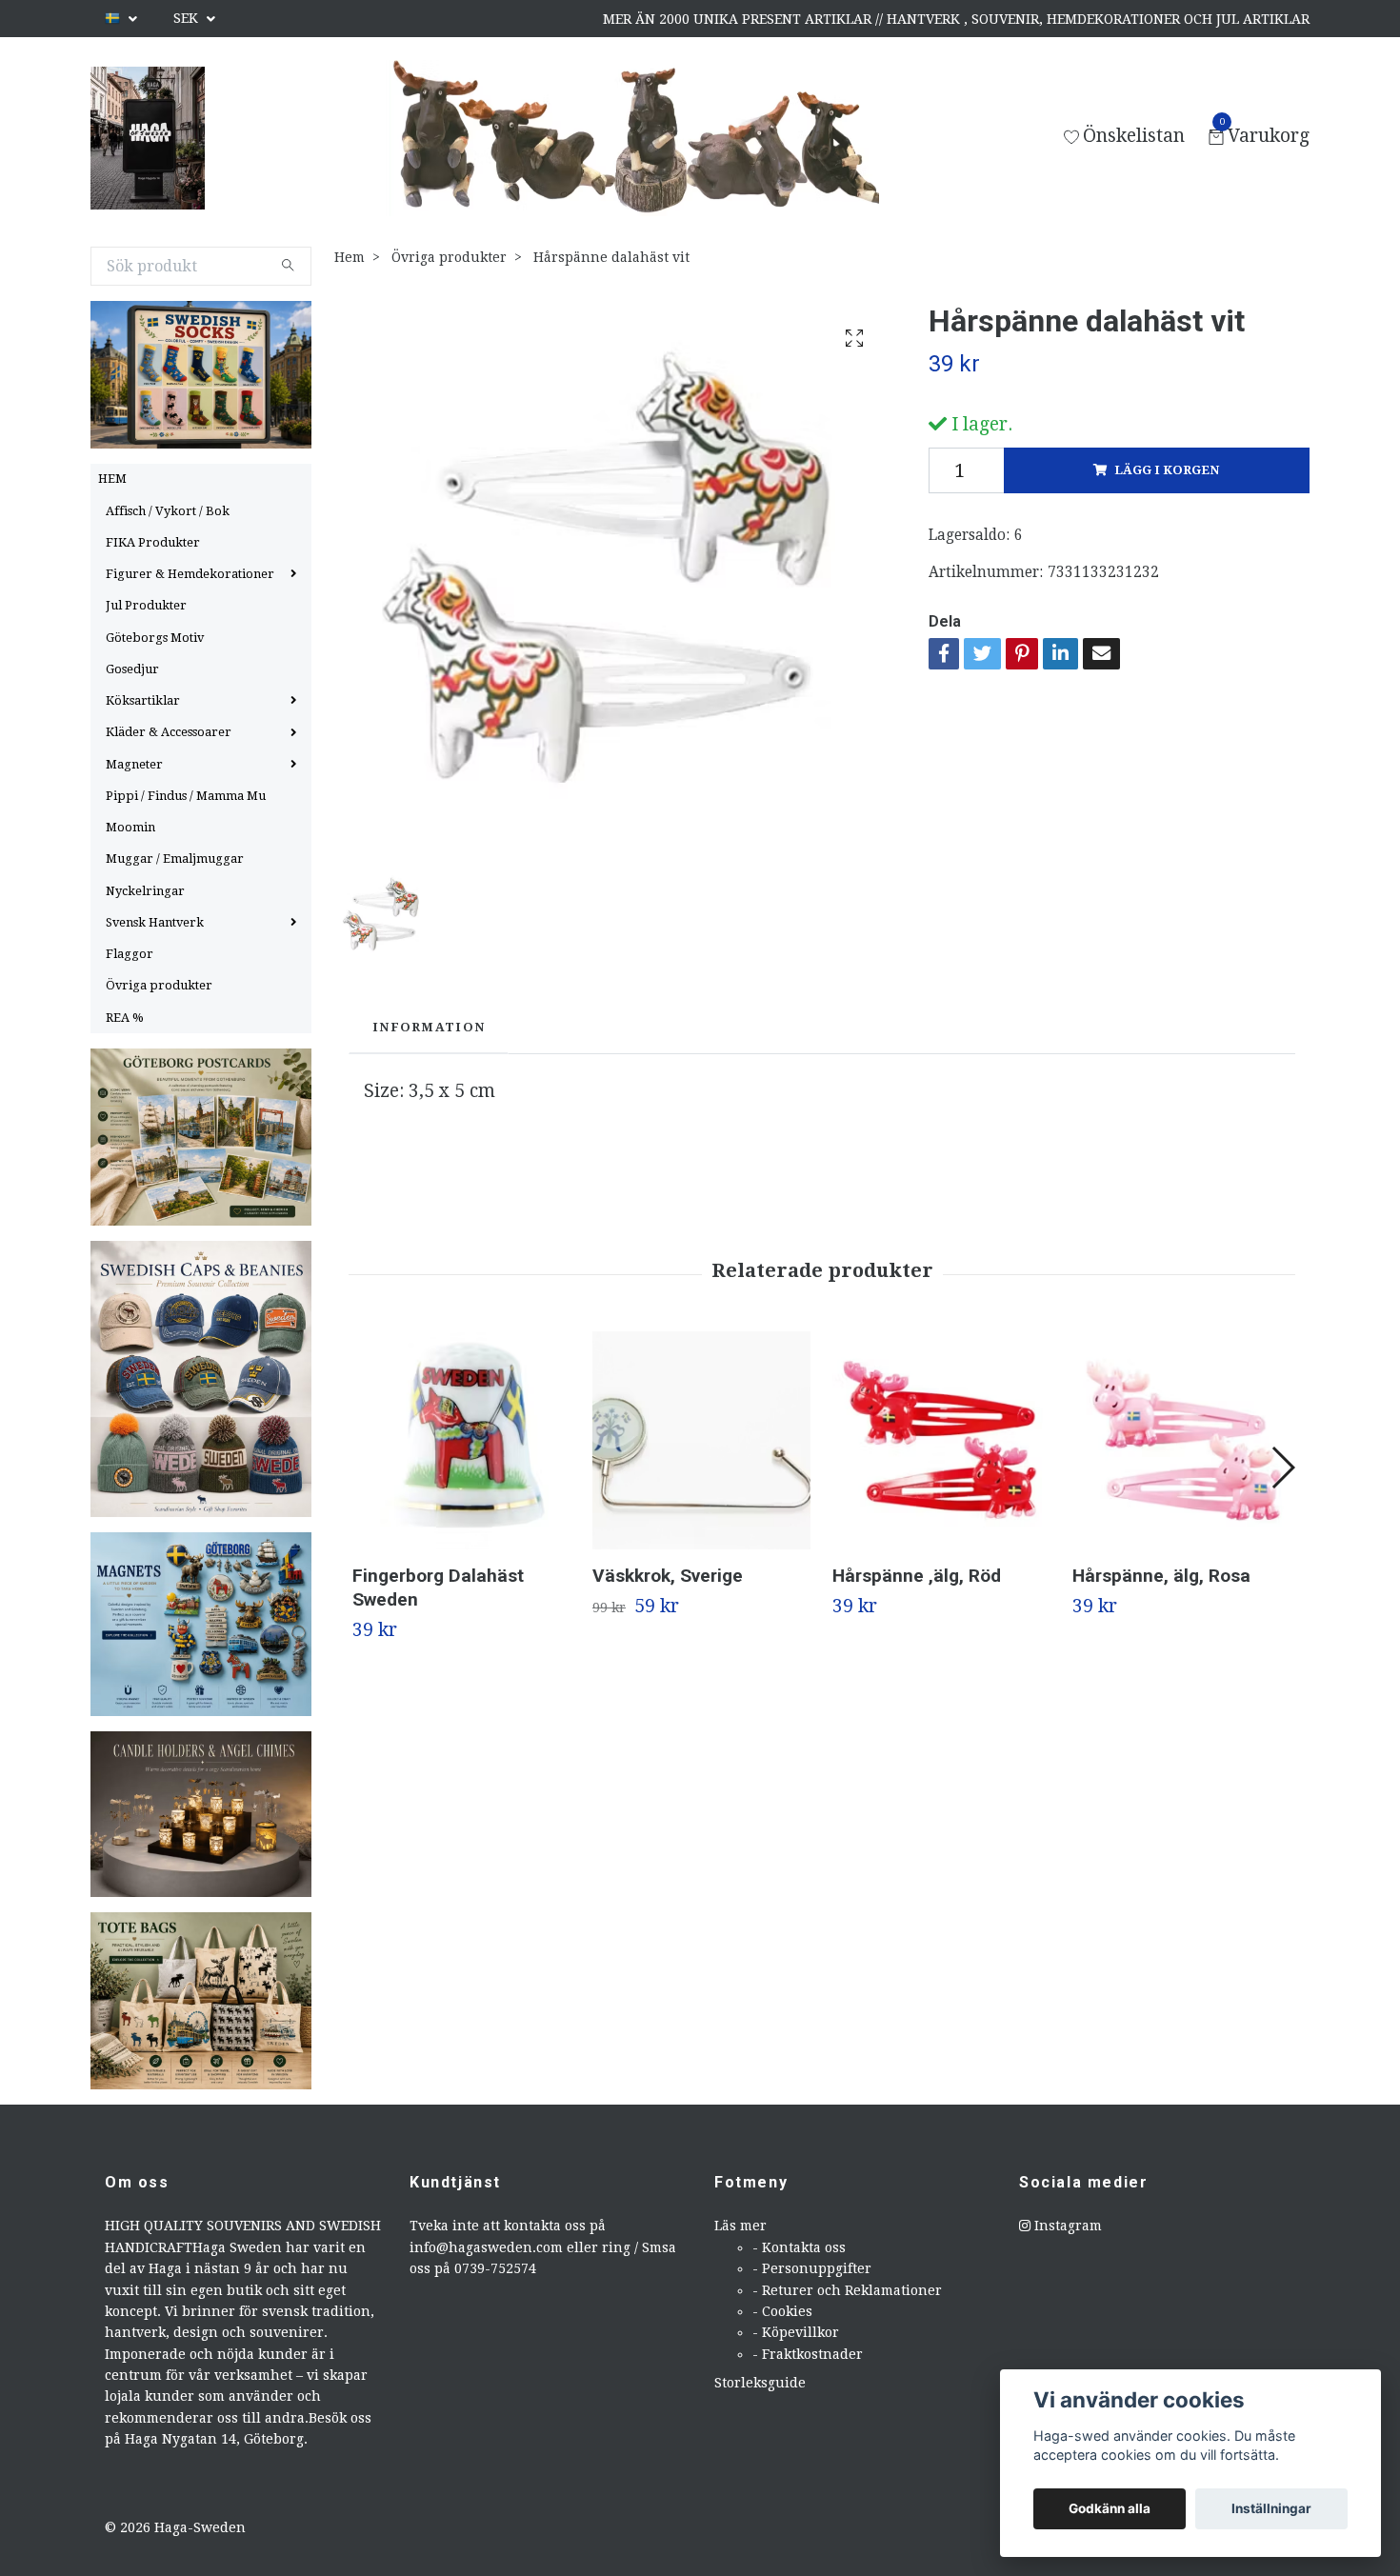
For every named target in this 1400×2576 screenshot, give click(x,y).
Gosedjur (132, 669)
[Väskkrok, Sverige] (701, 1440)
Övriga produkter (159, 985)
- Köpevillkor (796, 2332)
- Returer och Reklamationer (847, 2290)
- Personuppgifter (812, 2268)
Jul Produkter (146, 605)
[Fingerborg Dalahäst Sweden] (461, 1440)
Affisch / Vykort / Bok (168, 511)
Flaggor (130, 954)
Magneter (134, 764)
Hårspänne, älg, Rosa (1161, 1576)
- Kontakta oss (799, 2247)
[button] (1282, 1468)
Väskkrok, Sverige (668, 1576)
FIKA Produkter (153, 542)
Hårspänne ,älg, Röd (917, 1576)
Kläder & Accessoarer (169, 732)
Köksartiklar (143, 700)
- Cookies (782, 2311)
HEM (112, 479)
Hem (350, 257)
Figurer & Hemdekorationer (190, 574)
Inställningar (1271, 2508)
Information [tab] (429, 1027)
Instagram (1066, 2226)
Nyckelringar (145, 891)
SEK (188, 18)
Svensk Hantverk (155, 922)
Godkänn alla (1110, 2508)
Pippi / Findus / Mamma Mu (186, 796)
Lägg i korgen (1167, 470)
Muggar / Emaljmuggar (175, 859)
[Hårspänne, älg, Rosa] (1181, 1440)
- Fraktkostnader (808, 2354)
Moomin (130, 827)
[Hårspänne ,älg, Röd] (941, 1440)
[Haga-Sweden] (148, 138)
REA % (125, 1018)
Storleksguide (760, 2383)
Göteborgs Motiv (155, 638)
